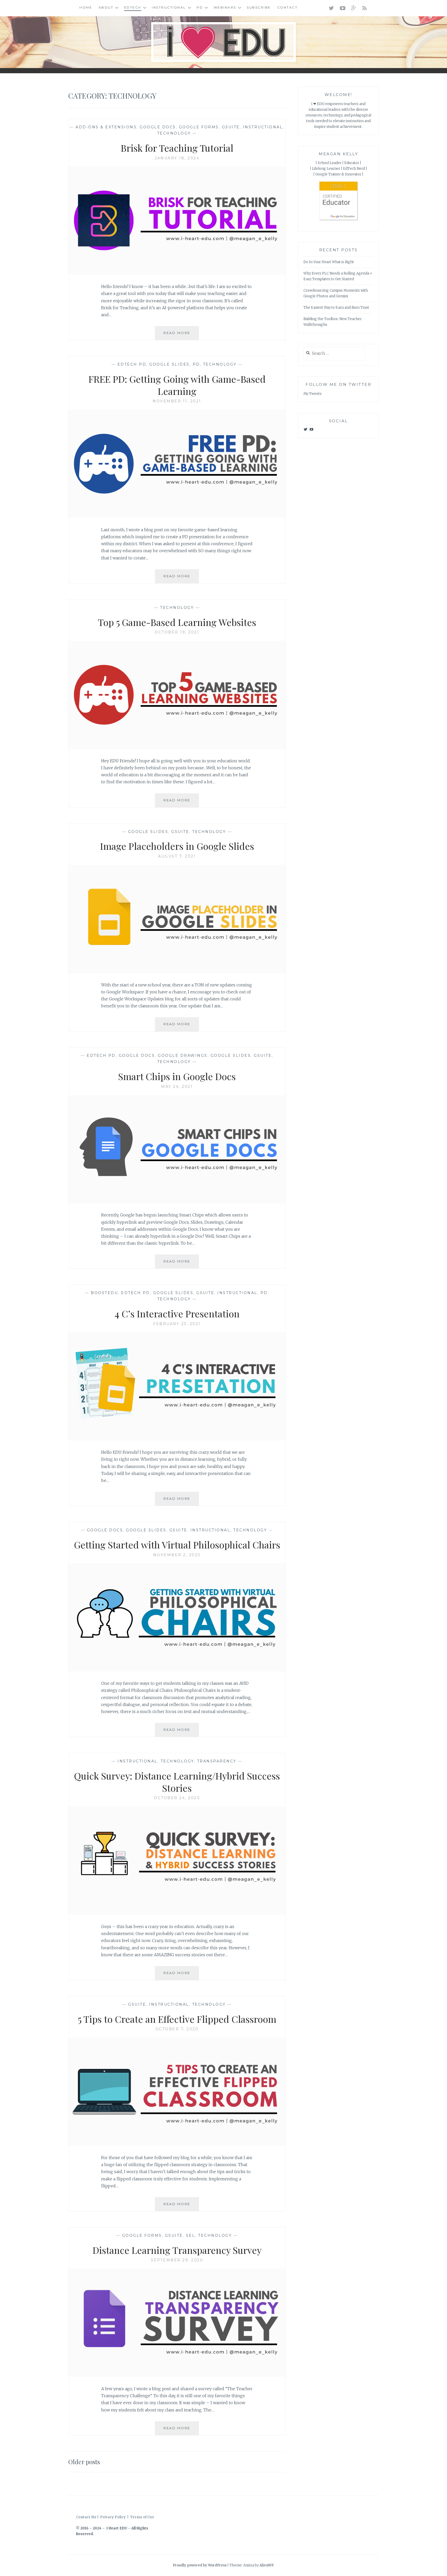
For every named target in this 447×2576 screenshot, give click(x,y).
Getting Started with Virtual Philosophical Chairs (177, 1545)
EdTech (133, 7)
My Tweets (312, 394)
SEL (191, 2235)
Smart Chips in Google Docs (177, 1076)
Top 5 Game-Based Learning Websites (177, 622)
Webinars (225, 7)
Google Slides (169, 364)
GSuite (231, 127)
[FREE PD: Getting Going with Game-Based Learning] (177, 516)
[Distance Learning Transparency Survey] (177, 2375)
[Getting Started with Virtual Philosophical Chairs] (177, 1670)
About (106, 7)
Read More (181, 335)
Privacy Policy (113, 2517)
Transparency (217, 1761)
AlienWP (267, 2565)
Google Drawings (183, 1056)
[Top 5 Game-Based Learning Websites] (177, 748)
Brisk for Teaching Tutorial (177, 148)
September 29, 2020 (177, 2260)
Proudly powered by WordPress (200, 2565)
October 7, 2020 (177, 2029)
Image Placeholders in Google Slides (177, 846)
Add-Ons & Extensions (106, 127)
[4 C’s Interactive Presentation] (177, 1439)
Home (86, 7)
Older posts (84, 2462)
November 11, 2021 (177, 401)
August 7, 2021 (177, 856)
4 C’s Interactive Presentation (177, 1313)
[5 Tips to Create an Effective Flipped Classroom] (177, 2144)
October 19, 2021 (177, 632)
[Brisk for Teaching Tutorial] (177, 273)
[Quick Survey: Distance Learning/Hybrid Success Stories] (177, 1913)
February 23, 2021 (177, 1324)
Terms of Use (142, 2517)
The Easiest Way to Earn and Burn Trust (336, 308)
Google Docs (158, 127)
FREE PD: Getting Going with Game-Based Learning (177, 385)
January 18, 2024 (177, 158)
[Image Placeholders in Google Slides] (177, 972)
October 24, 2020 (177, 1798)
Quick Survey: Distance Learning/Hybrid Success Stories (177, 1782)
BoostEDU (104, 1293)
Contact (288, 7)
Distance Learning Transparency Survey (177, 2250)
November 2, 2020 (177, 1555)
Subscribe (259, 7)
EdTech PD (132, 364)
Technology (174, 133)
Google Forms (199, 127)
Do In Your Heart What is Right (329, 262)
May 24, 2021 (177, 1087)
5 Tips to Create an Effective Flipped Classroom (177, 2019)
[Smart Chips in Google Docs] (177, 1202)
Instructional (169, 7)
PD (200, 7)
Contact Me (86, 2517)
